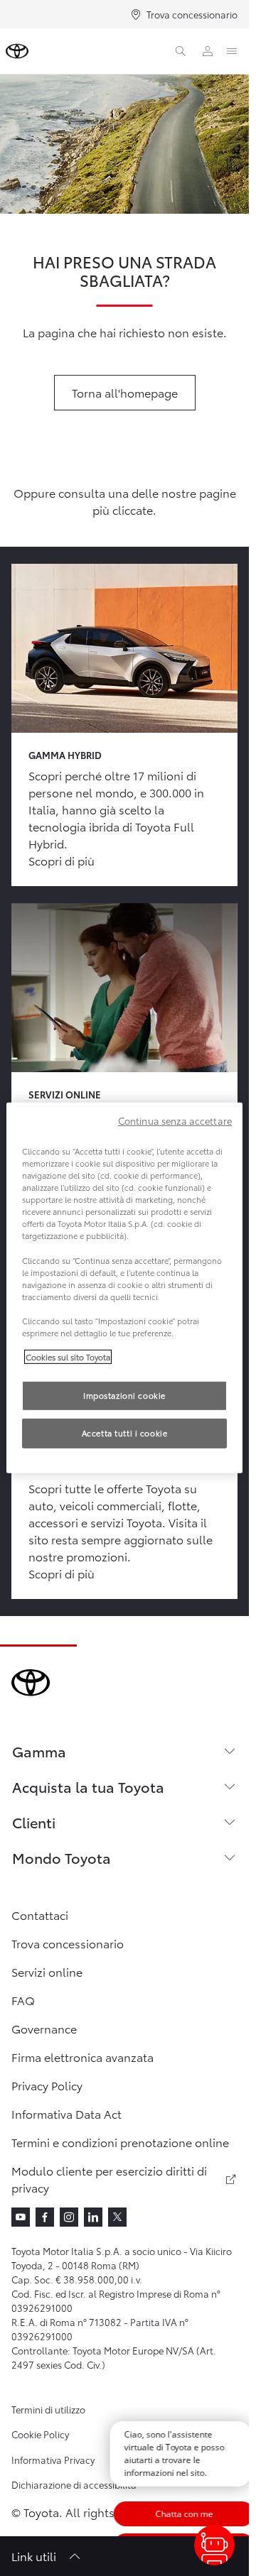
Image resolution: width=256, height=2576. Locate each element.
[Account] (208, 51)
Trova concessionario (192, 14)
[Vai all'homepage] (17, 51)
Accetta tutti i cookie (125, 1433)
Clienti (34, 1822)
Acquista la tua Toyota (88, 1786)
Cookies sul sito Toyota (68, 1357)
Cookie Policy (40, 2434)
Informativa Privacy (53, 2460)
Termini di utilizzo (48, 2409)
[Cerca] (181, 51)
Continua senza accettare (175, 1120)
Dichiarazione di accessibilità (74, 2484)
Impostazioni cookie (124, 1395)
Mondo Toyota (62, 1857)
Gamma (39, 1751)
